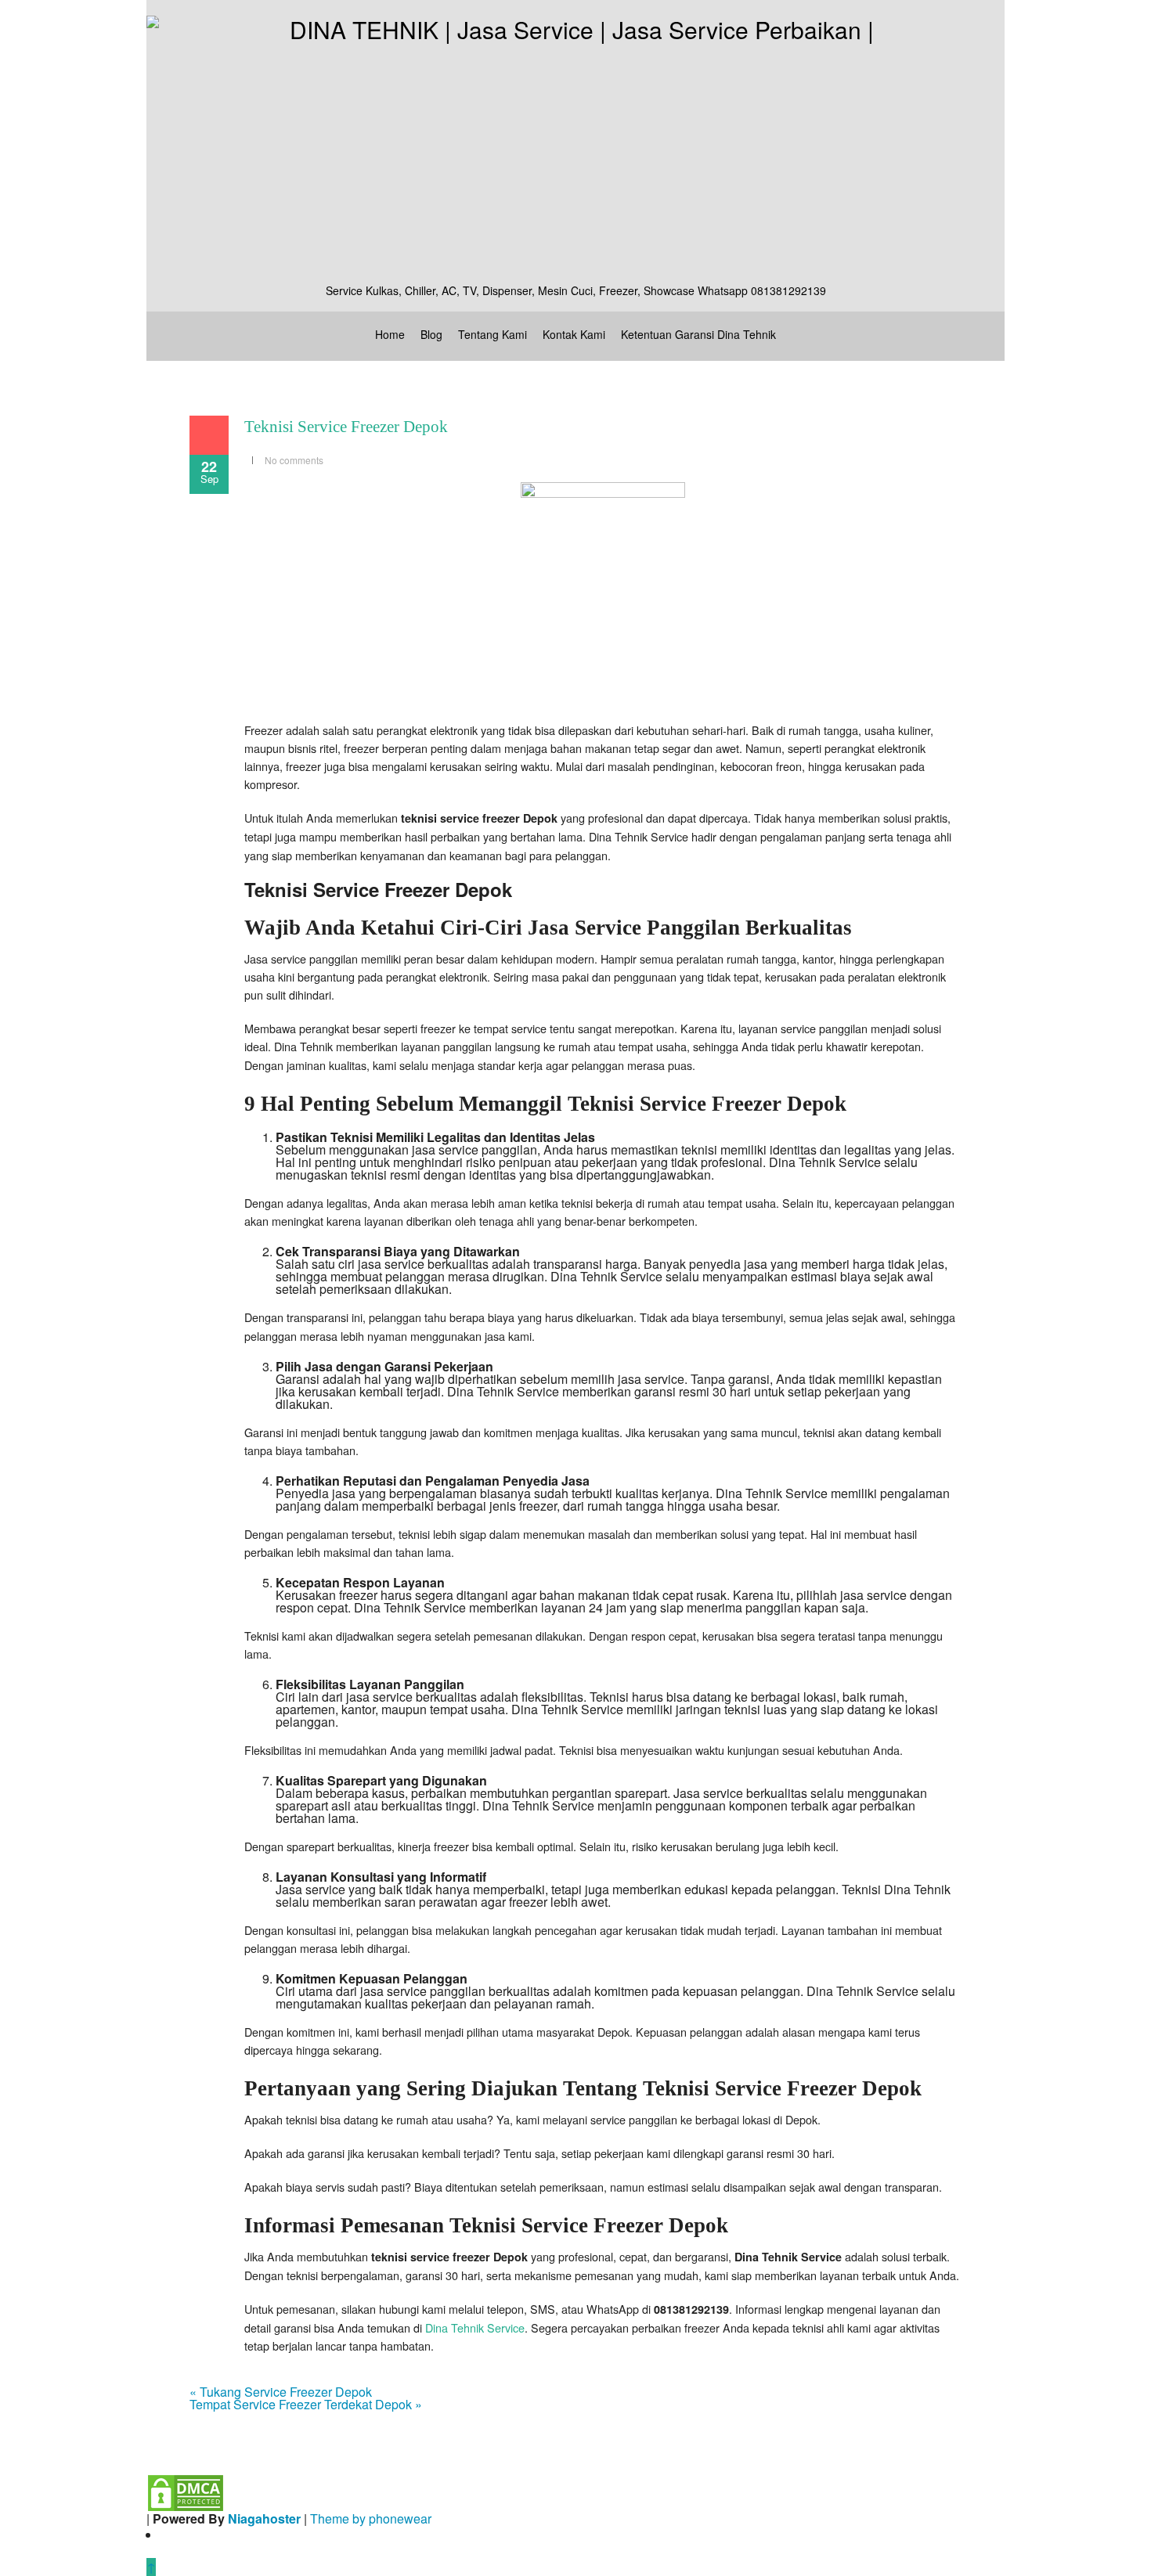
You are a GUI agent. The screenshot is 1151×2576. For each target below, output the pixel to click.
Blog (431, 334)
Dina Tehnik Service (475, 2327)
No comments (294, 460)
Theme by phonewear (371, 2518)
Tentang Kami (493, 334)
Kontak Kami (574, 334)
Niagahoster (264, 2518)
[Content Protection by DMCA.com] (186, 2491)
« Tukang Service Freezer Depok (281, 2392)
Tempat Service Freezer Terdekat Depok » (306, 2404)
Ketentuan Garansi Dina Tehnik (698, 334)
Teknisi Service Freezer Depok (346, 427)
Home (390, 334)
